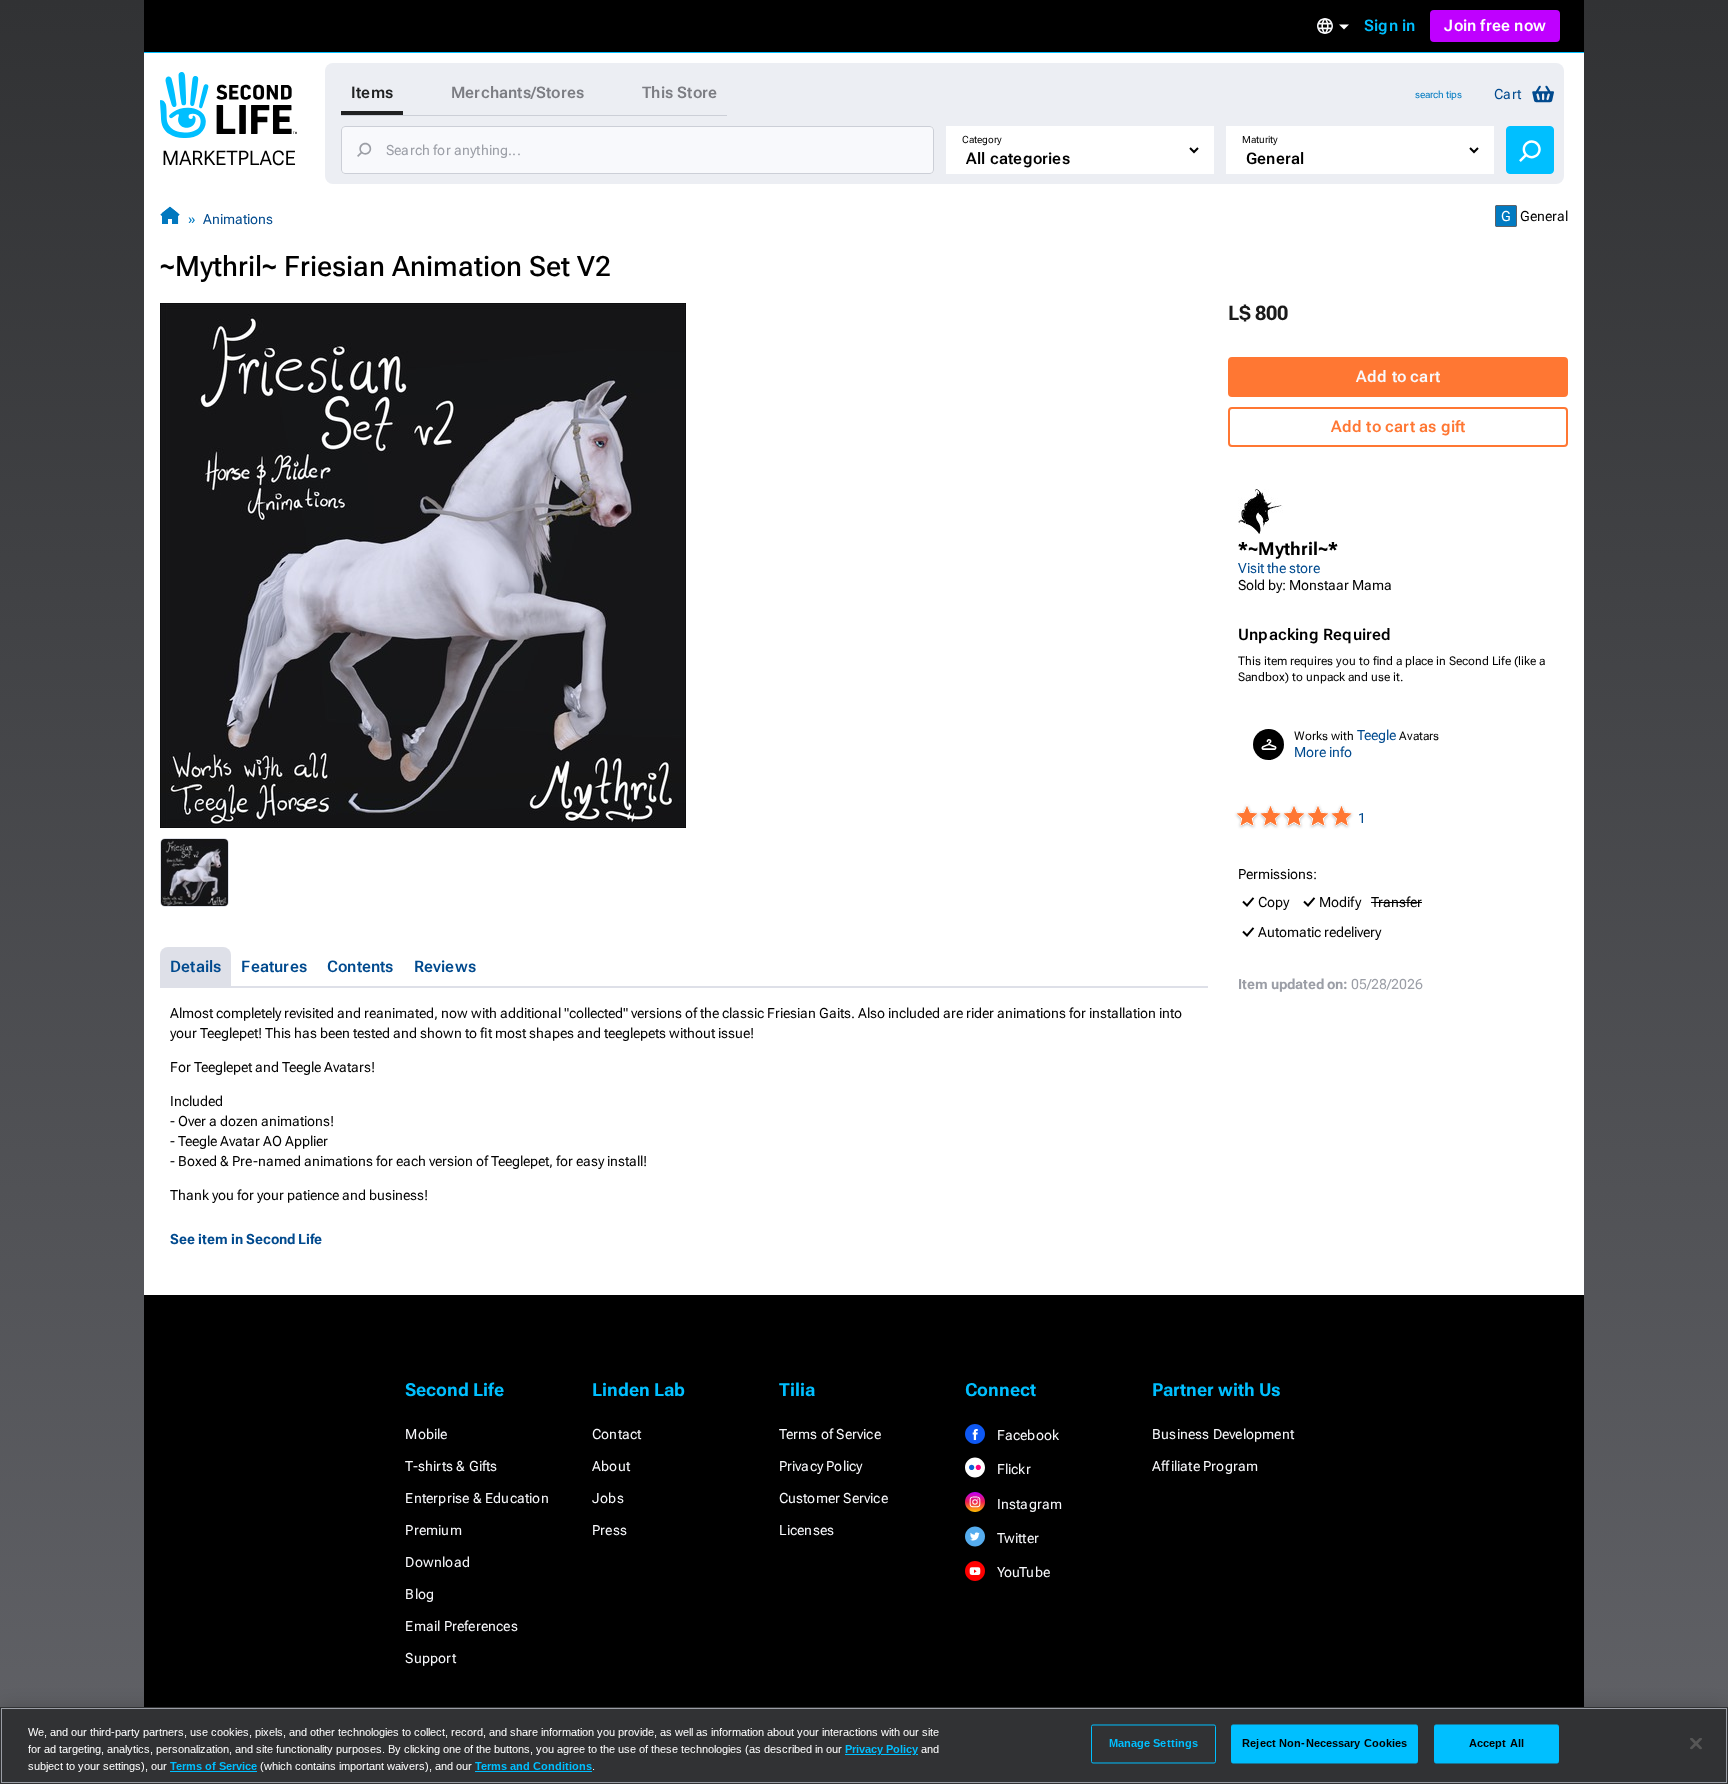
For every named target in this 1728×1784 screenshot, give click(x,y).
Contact (616, 1434)
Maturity (1260, 139)
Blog (419, 1594)
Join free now (1495, 25)
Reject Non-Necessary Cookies (1324, 1743)
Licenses (807, 1530)
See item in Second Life (246, 1239)
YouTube (1021, 1572)
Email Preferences (461, 1626)
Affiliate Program (1205, 1466)
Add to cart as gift (1398, 426)
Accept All (1496, 1743)
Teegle (1376, 735)
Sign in (1389, 25)
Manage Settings (1154, 1743)
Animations (238, 219)
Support (430, 1658)
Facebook (1026, 1435)
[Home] (170, 218)
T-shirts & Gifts (451, 1466)
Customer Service (833, 1498)
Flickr (1011, 1469)
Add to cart (1398, 376)
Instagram (1027, 1504)
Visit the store (1279, 568)
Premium (433, 1530)
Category (982, 139)
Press (609, 1530)
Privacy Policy (821, 1466)
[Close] (1696, 1744)
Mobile (426, 1434)
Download (437, 1562)
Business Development (1223, 1434)
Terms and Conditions (533, 1766)
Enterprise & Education (476, 1498)
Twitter (1016, 1538)
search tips (1438, 94)
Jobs (608, 1498)
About (611, 1466)
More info (1323, 752)
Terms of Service (830, 1434)
